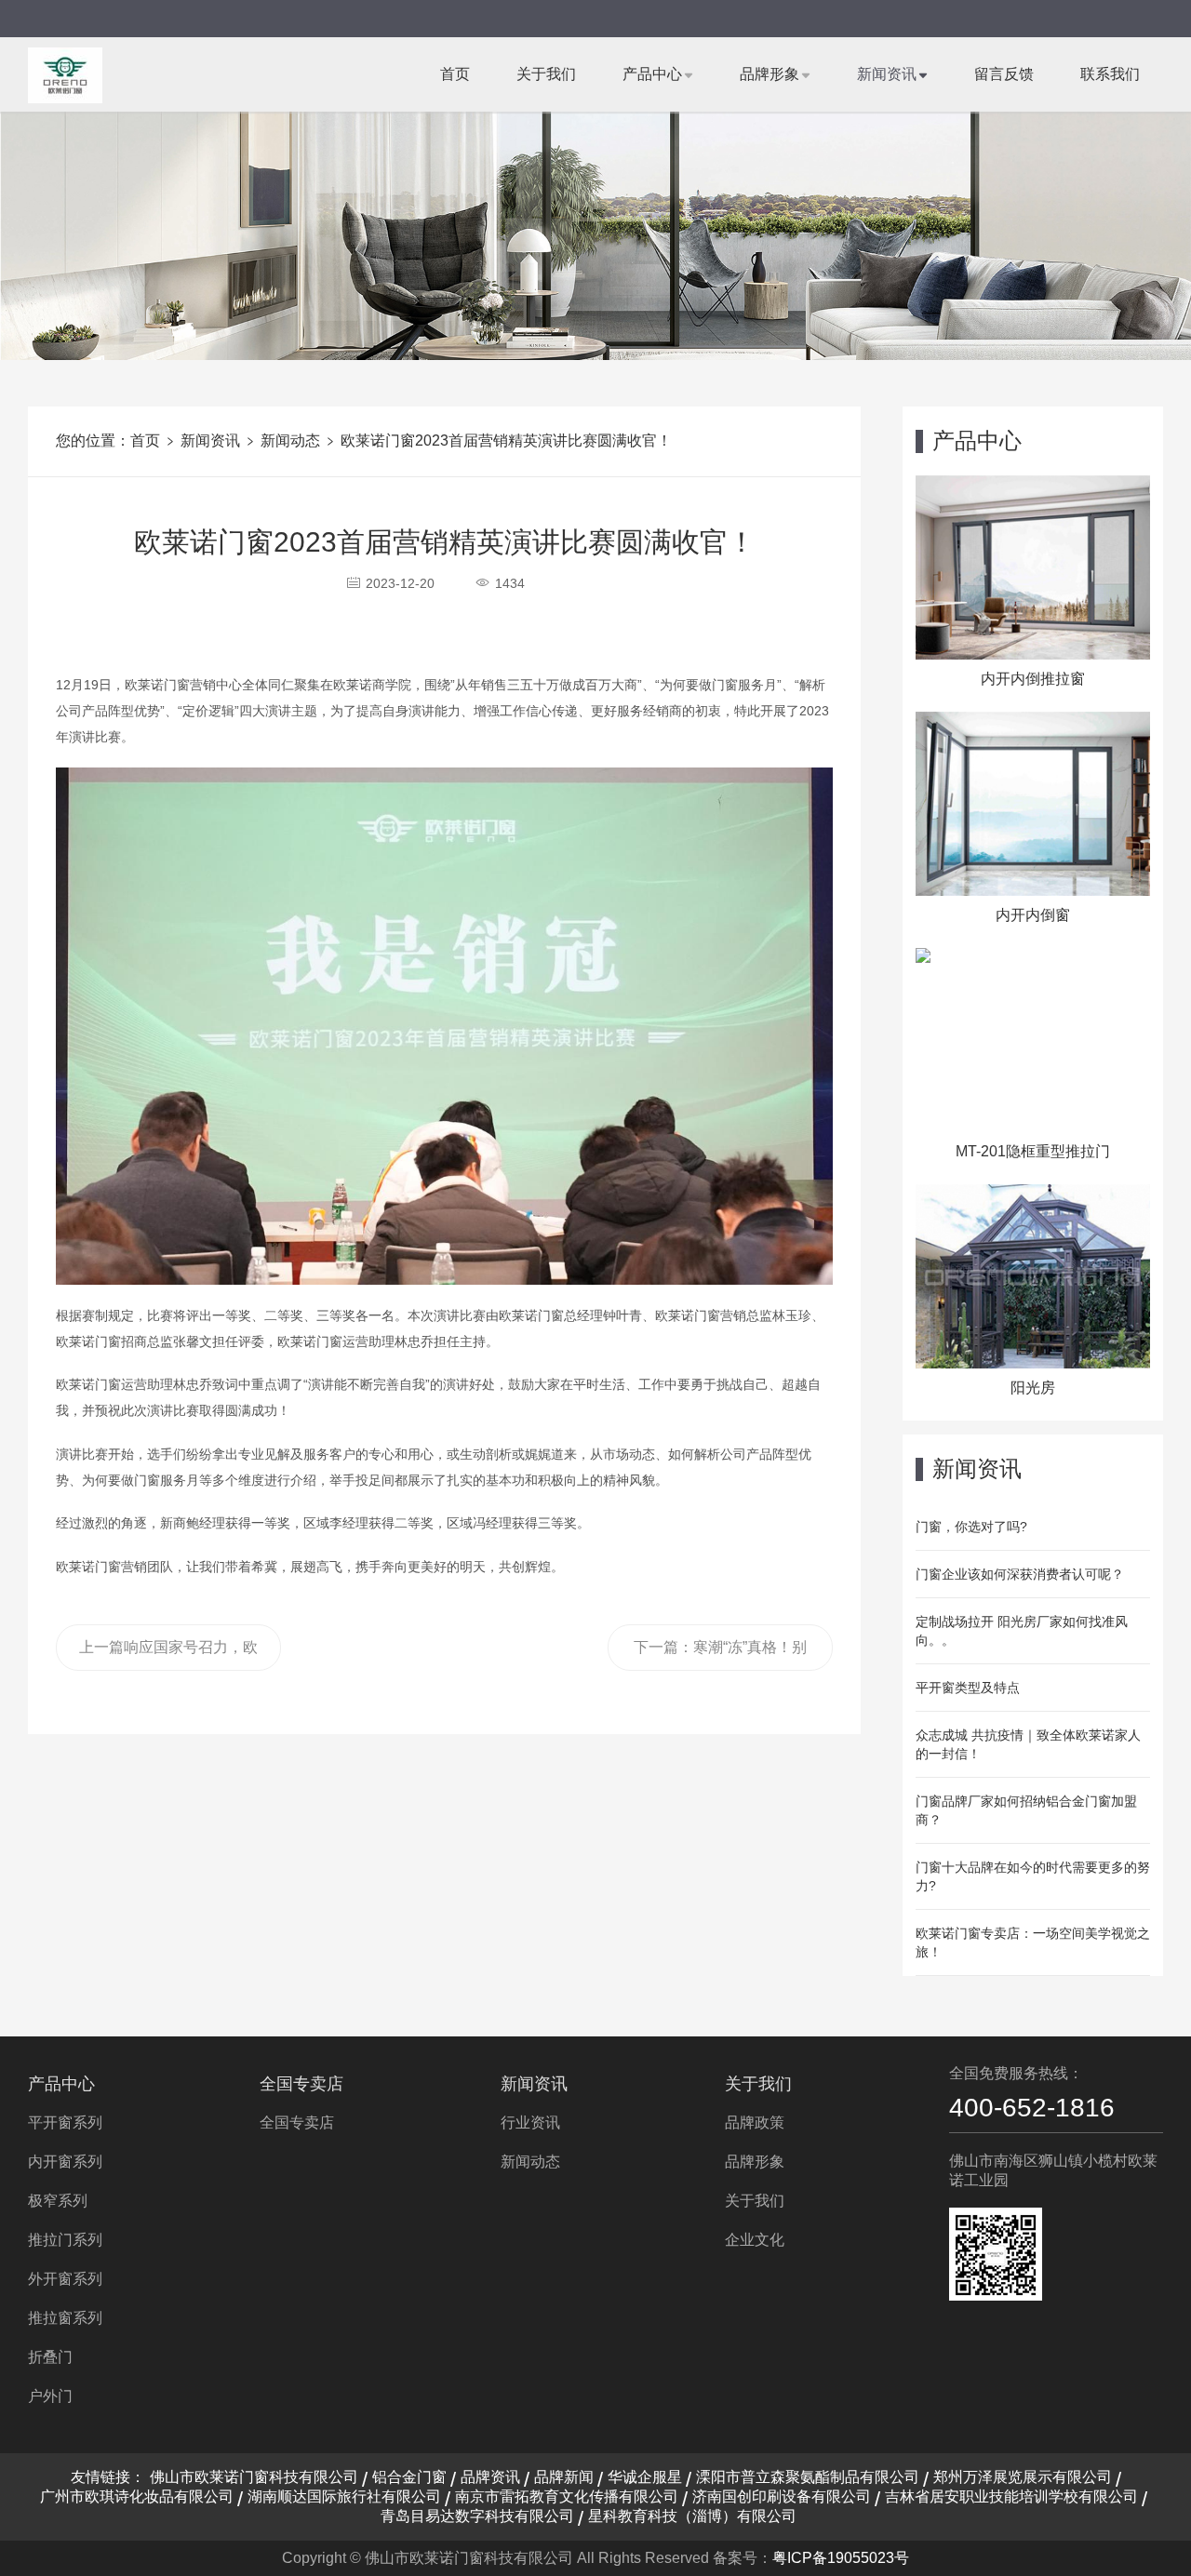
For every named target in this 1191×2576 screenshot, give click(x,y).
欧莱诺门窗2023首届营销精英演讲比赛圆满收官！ (506, 440)
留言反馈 (1004, 74)
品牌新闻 (564, 2477)
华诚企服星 (645, 2477)
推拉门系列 (65, 2240)
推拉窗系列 (65, 2318)
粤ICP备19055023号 (841, 2558)
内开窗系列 (65, 2162)
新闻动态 (290, 440)
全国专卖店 (301, 2084)
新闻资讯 (887, 74)
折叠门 (50, 2357)
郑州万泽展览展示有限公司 (1023, 2477)
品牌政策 (755, 2122)
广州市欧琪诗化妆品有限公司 (137, 2496)
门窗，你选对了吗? (971, 1527)
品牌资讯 (490, 2477)
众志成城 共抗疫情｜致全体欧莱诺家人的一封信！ (1028, 1744)
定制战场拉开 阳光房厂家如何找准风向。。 (1022, 1631)
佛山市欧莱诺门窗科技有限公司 (254, 2477)
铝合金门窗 (409, 2477)
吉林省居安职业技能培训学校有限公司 (1011, 2496)
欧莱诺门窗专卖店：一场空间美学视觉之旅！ (1033, 1942)
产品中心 (652, 74)
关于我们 (546, 74)
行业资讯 (530, 2122)
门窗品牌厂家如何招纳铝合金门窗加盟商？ (1026, 1810)
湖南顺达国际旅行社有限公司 (344, 2496)
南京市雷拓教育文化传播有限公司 (567, 2496)
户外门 (50, 2396)
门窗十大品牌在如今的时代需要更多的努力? (1033, 1876)
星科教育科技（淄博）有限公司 (692, 2516)
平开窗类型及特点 (968, 1688)
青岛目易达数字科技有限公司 (477, 2516)
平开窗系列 (65, 2122)
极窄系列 (58, 2201)
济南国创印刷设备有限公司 (782, 2496)
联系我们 (1110, 74)
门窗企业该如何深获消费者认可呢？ (1020, 1574)
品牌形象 (769, 74)
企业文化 (755, 2240)
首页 (455, 74)
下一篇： (720, 1655)
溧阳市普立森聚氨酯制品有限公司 (808, 2477)
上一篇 (168, 1655)
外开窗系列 (65, 2279)
